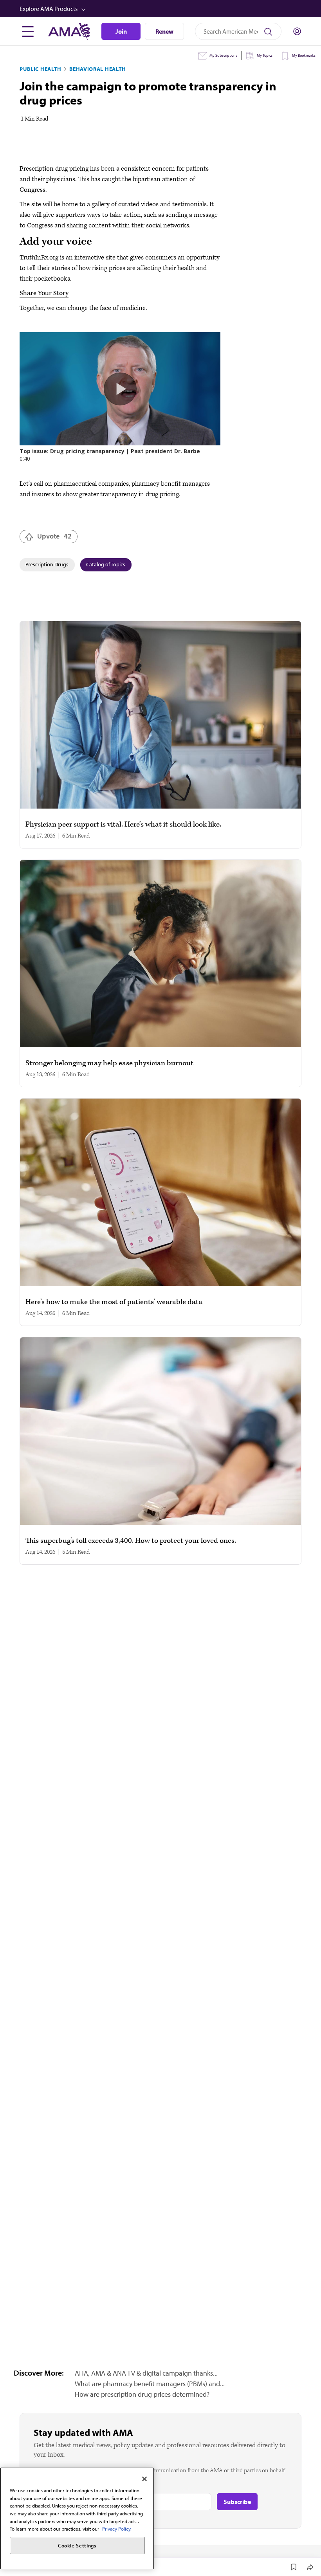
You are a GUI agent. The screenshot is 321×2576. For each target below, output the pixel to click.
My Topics (265, 55)
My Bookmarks (304, 55)
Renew (164, 31)
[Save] (294, 2567)
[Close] (144, 2479)
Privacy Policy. (117, 2529)
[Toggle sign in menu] (297, 31)
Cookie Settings (77, 2545)
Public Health (41, 69)
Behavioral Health (98, 69)
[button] (161, 9)
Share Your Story (44, 293)
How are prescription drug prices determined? (142, 2394)
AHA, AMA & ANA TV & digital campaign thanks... (146, 2373)
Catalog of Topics (106, 564)
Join (121, 31)
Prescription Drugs (47, 564)
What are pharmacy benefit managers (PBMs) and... (150, 2384)
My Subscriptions (223, 55)
